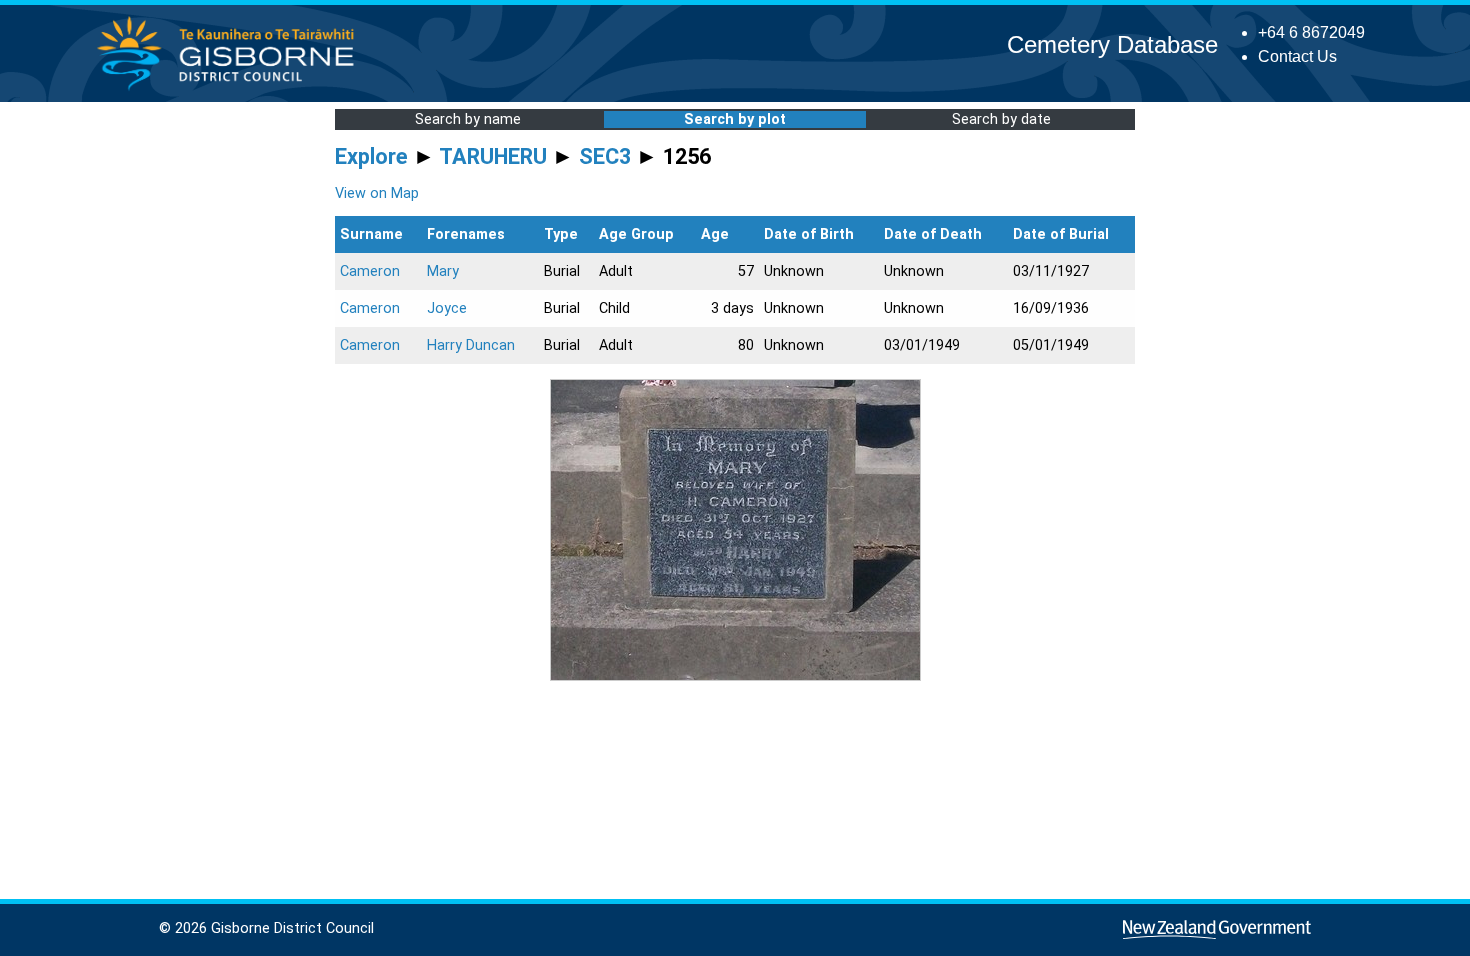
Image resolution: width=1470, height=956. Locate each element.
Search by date (1001, 119)
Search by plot (735, 119)
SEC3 (605, 156)
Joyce (447, 308)
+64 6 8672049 (1311, 32)
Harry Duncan (471, 345)
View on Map (377, 193)
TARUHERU (493, 156)
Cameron (370, 271)
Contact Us (1297, 56)
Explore (371, 156)
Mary (443, 271)
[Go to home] (231, 89)
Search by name (468, 119)
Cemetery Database (1112, 44)
